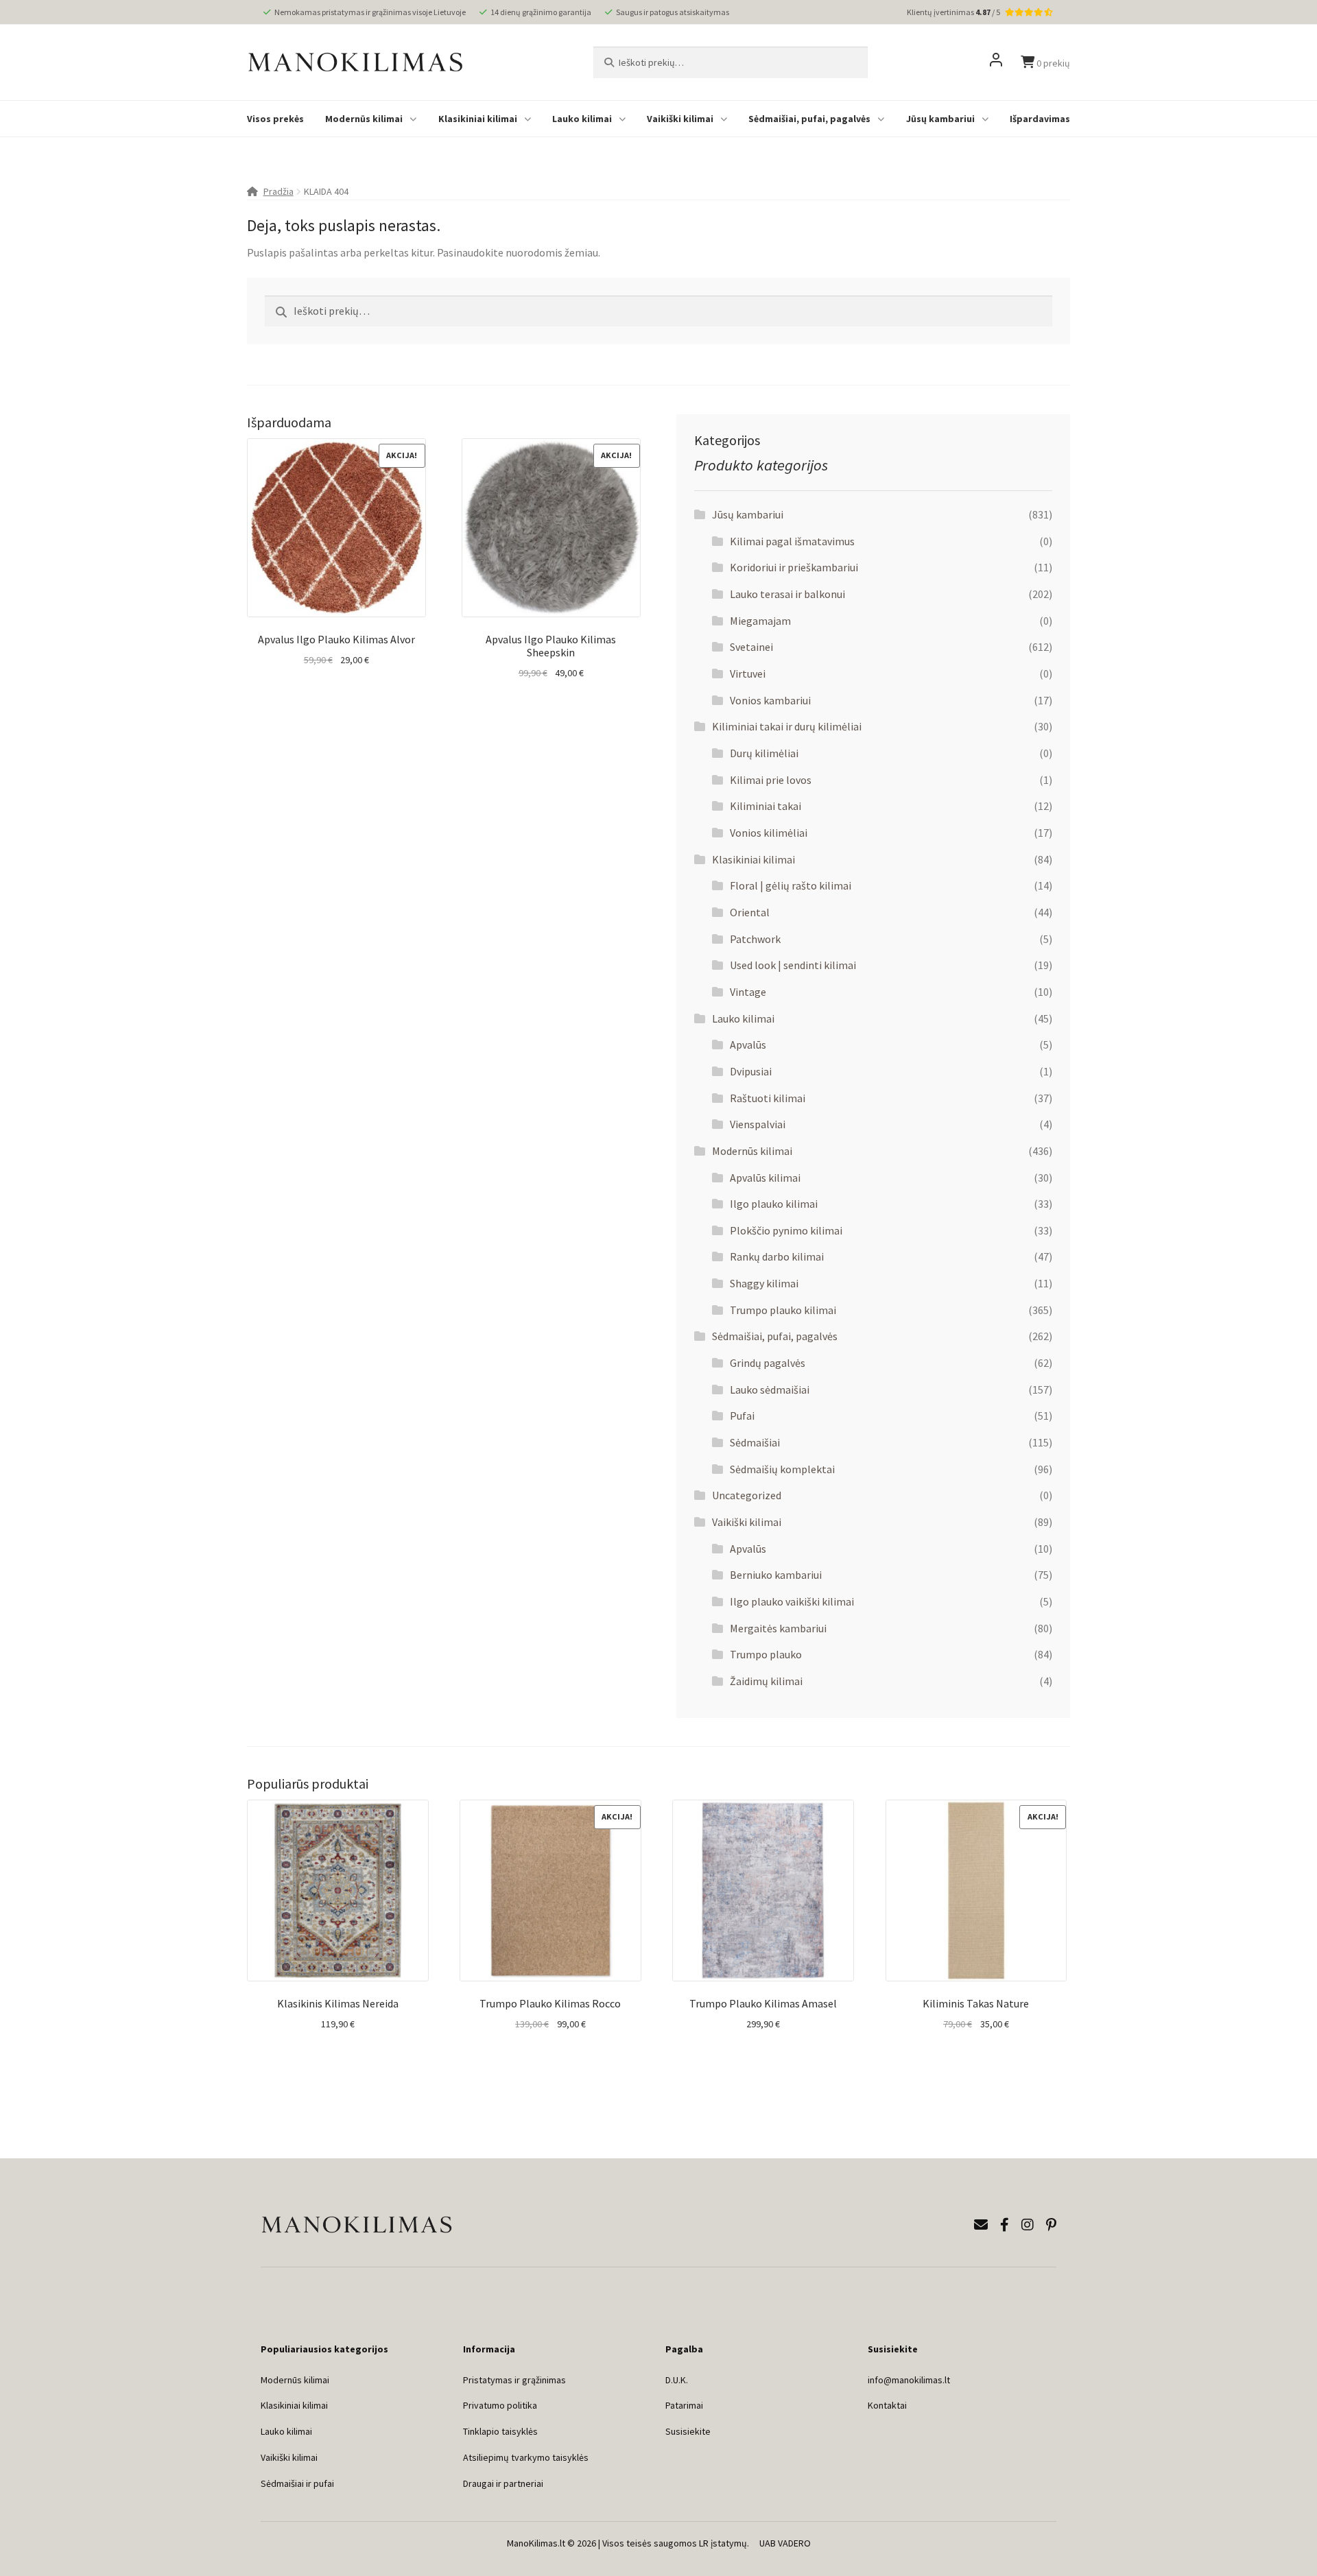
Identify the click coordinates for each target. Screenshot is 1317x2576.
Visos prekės (275, 119)
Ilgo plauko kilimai (774, 1204)
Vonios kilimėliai (769, 833)
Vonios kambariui (770, 700)
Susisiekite (688, 2431)
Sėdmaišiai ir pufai (297, 2483)
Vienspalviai (758, 1124)
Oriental (750, 912)
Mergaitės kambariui (778, 1628)
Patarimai (684, 2405)
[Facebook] (1005, 2225)
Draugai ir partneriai (503, 2483)
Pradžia (278, 191)
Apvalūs (748, 1045)
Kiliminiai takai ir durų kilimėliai (787, 726)
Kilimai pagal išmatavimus (792, 541)
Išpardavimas (1040, 119)
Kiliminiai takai (766, 806)
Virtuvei (748, 673)
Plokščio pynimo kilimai (786, 1230)
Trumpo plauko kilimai (783, 1310)
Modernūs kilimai (364, 119)
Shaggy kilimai (764, 1283)
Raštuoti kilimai (768, 1098)
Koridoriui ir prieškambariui (794, 567)
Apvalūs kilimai (765, 1178)
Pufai (742, 1416)
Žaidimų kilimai (766, 1681)
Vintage (748, 992)
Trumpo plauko (766, 1654)
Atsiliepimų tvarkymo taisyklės (526, 2457)
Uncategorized (747, 1495)
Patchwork (755, 939)
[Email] (981, 2225)
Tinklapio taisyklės (500, 2431)
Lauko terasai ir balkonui (787, 594)
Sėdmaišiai (755, 1442)
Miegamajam (760, 621)
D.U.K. (677, 2380)
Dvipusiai (751, 1071)
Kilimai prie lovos (771, 780)
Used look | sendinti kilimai (793, 965)
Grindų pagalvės (768, 1363)
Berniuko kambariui (776, 1575)
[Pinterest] (1051, 2225)
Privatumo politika (500, 2405)
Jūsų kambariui (940, 119)
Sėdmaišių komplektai (782, 1469)
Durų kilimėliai (764, 753)
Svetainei (751, 647)
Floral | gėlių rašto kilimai (791, 885)
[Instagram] (1028, 2225)
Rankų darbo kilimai (777, 1256)
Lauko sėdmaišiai (770, 1390)
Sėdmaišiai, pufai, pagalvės (809, 119)
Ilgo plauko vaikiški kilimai (792, 1601)
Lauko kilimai (582, 119)
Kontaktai (887, 2405)
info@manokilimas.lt (909, 2380)
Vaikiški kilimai (680, 119)
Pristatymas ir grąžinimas (514, 2380)
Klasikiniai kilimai (478, 119)
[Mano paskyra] (996, 62)
